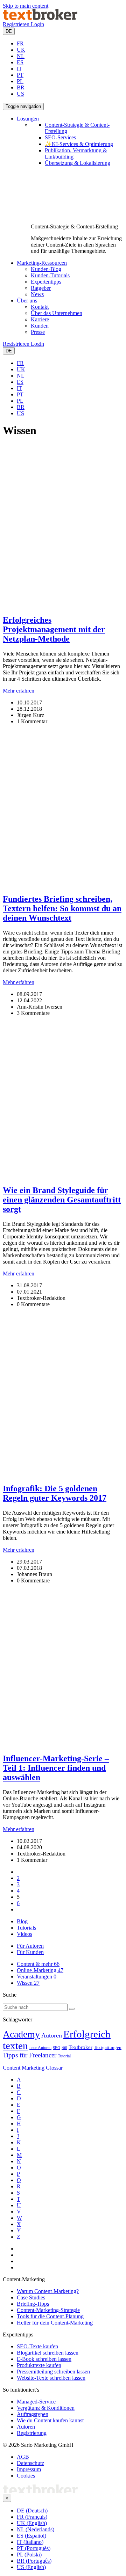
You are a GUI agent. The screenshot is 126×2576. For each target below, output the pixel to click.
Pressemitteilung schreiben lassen (53, 2372)
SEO (57, 2048)
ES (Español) (31, 2536)
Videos (24, 1934)
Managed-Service (36, 2402)
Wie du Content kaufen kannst (50, 2420)
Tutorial (64, 2056)
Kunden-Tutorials (50, 275)
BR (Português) (34, 2561)
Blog (22, 1921)
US (20, 94)
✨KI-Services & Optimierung (79, 144)
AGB (23, 2457)
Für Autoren (30, 1946)
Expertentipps (46, 282)
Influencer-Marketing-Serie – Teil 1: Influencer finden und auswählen (56, 1768)
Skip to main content (26, 6)
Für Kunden (30, 1952)
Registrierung (32, 2433)
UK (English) (32, 2523)
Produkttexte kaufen (39, 2365)
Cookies (26, 2476)
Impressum (29, 2469)
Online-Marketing (40, 1970)
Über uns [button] (27, 301)
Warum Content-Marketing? (48, 2291)
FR (20, 43)
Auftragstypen (33, 2414)
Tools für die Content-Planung (50, 2316)
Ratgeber (41, 288)
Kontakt (40, 307)
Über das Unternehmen (57, 313)
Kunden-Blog (46, 269)
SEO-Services (60, 137)
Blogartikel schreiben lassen (48, 2353)
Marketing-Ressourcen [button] (42, 263)
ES (20, 62)
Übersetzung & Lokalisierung (78, 163)
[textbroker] (40, 18)
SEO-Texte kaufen (37, 2346)
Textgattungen (108, 2048)
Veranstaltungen (37, 1977)
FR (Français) (32, 2517)
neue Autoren (40, 2048)
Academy (21, 2034)
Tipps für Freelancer (30, 2055)
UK (21, 50)
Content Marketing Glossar (33, 2068)
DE (9, 31)
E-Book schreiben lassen (44, 2359)
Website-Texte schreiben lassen (51, 2378)
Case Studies (31, 2297)
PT (20, 75)
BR (21, 87)
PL (20, 81)
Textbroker (80, 2047)
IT (19, 69)
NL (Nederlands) (36, 2529)
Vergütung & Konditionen (46, 2408)
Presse (38, 332)
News (37, 294)
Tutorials (26, 1928)
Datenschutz (30, 2463)
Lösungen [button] (28, 119)
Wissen (28, 1983)
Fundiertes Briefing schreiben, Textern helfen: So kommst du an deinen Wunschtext (62, 908)
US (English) (31, 2567)
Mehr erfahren (19, 691)
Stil (64, 2048)
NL (21, 56)
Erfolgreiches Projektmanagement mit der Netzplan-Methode (54, 629)
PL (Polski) (29, 2555)
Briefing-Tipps (33, 2304)
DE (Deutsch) (32, 2511)
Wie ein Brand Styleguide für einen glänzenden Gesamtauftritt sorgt (62, 1200)
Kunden (40, 326)
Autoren (52, 2035)
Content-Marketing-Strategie (48, 2310)
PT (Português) (34, 2548)
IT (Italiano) (30, 2542)
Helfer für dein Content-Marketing (55, 2323)
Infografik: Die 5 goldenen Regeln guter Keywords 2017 (55, 1493)
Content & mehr (38, 1964)
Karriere (40, 319)
